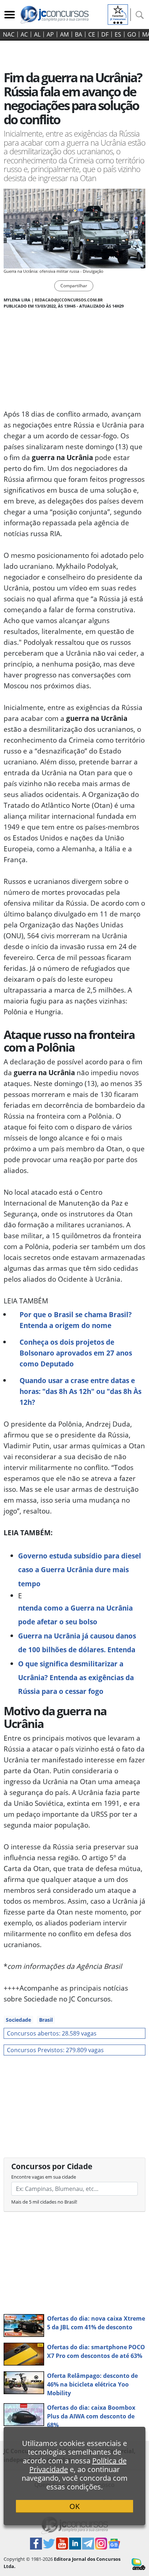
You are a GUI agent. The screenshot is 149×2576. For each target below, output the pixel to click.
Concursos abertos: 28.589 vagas (52, 2033)
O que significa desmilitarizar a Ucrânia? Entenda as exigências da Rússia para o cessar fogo (76, 1678)
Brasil (46, 2020)
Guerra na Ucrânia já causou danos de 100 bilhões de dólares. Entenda (77, 1643)
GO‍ (132, 34)
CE (92, 34)
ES (118, 34)
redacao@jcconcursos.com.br (69, 300)
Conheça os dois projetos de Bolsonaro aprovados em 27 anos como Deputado (76, 1353)
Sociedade (18, 2020)
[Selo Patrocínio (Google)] (118, 14)
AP (50, 34)
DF (105, 34)
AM (64, 34)
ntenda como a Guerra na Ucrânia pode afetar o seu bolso (75, 1615)
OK (74, 2506)
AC (24, 34)
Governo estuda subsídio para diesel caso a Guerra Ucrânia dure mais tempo (80, 1570)
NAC (9, 34)
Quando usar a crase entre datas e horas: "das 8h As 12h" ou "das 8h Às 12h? (80, 1391)
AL (37, 34)
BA (78, 34)
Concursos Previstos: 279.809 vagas (55, 2050)
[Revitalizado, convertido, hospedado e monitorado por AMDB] (139, 2564)
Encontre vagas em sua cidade (44, 2177)
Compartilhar (74, 286)
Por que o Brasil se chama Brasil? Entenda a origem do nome (76, 1320)
